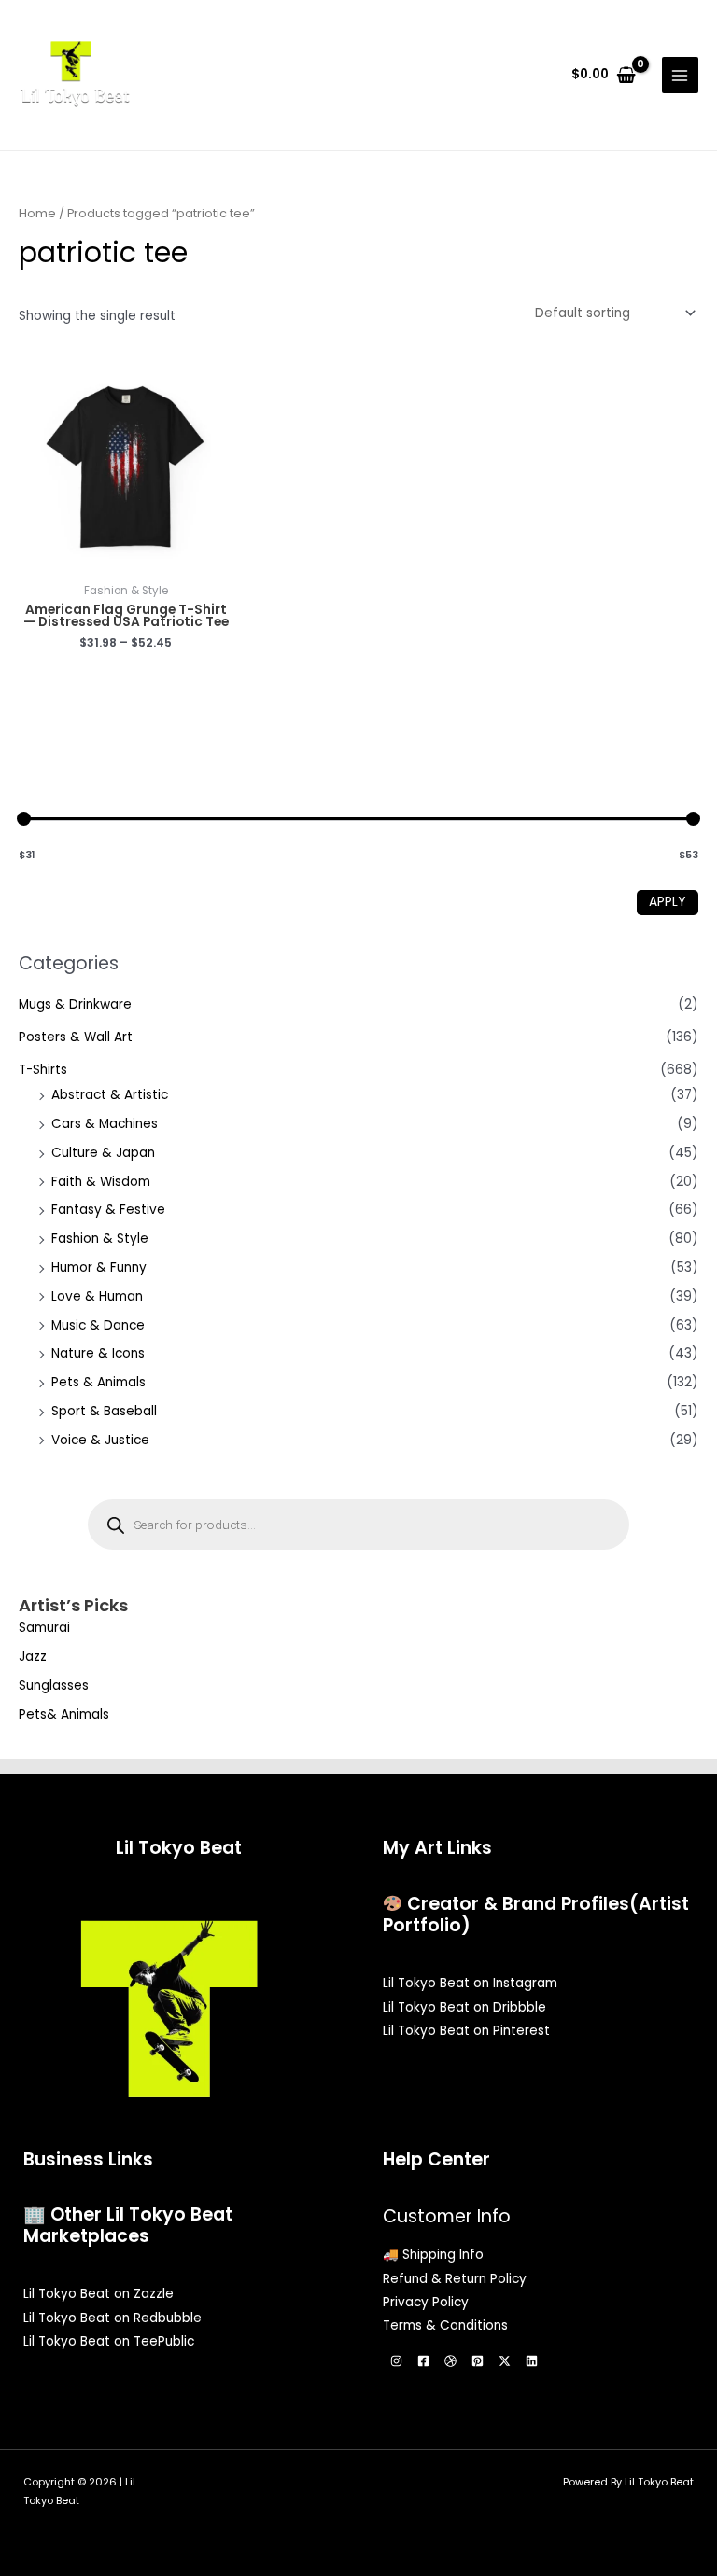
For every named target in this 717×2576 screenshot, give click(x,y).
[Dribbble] (450, 2361)
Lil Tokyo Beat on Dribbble (464, 2007)
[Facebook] (423, 2361)
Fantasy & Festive (108, 1210)
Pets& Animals (64, 1714)
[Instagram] (396, 2361)
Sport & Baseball (104, 1411)
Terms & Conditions (445, 2325)
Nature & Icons (98, 1353)
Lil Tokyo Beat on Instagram (470, 1983)
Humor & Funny (99, 1267)
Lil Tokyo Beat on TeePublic (109, 2341)
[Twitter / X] (505, 2361)
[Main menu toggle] (680, 75)
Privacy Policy (426, 2302)
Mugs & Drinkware (75, 1004)
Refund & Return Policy (455, 2279)
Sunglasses (54, 1685)
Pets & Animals (98, 1382)
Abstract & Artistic (110, 1095)
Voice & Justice (100, 1440)
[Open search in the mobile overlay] (358, 1525)
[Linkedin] (532, 2361)
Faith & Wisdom (101, 1182)
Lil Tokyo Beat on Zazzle (98, 2294)
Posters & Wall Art (76, 1037)
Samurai (44, 1628)
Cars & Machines (105, 1124)
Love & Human (97, 1296)
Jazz (33, 1657)
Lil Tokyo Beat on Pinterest (466, 2031)
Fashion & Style (100, 1239)
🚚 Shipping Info (433, 2255)
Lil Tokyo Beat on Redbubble (112, 2318)
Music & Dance (98, 1325)
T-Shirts (43, 1070)
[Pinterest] (478, 2361)
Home (37, 213)
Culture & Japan (103, 1153)
